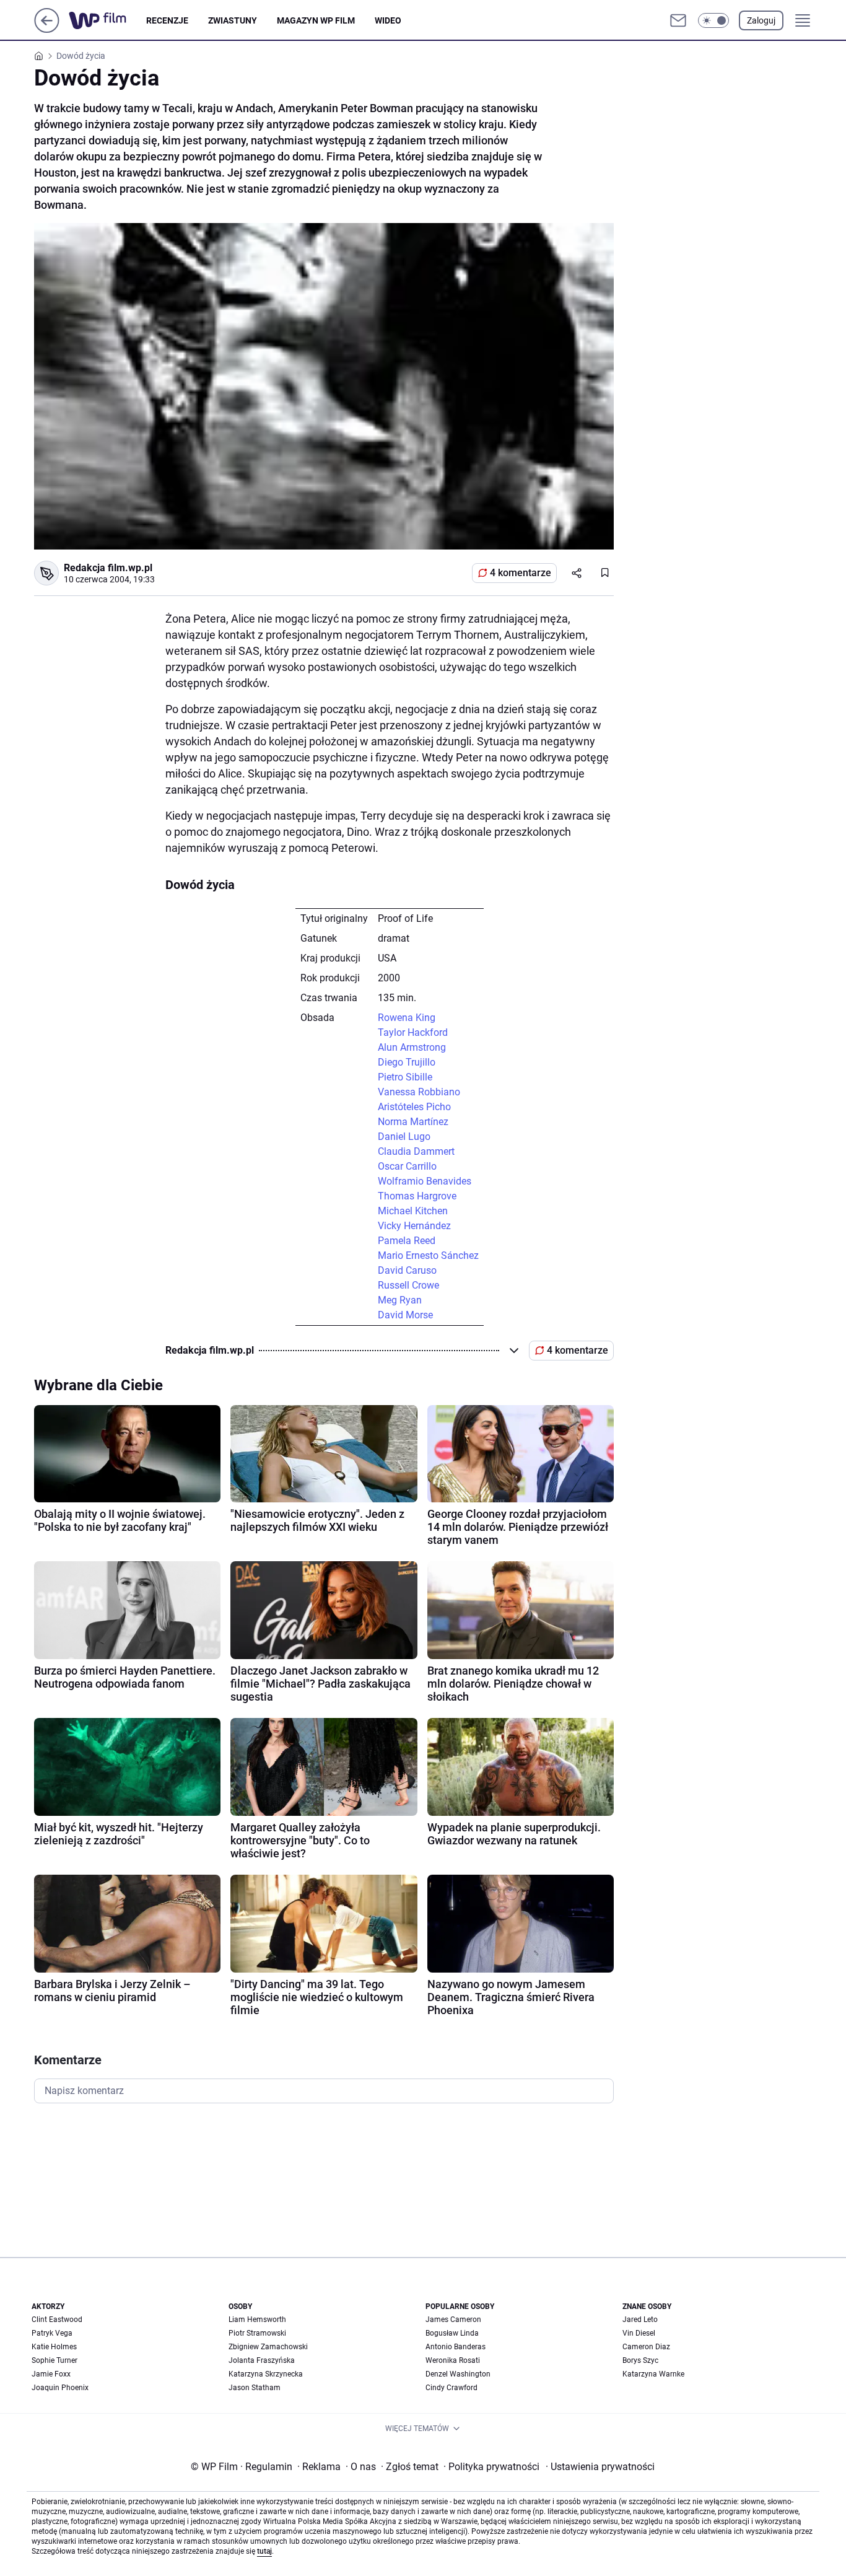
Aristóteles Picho (414, 1107)
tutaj (264, 2551)
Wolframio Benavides (425, 1181)
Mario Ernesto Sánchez (428, 1255)
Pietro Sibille (405, 1077)
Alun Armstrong (412, 1047)
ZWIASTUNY (233, 20)
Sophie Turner (55, 2360)
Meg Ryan (400, 1300)
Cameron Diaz (646, 2347)
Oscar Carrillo (407, 1166)
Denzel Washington (458, 2374)
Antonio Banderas (456, 2347)
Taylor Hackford (413, 1032)
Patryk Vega (52, 2333)
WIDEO (388, 20)
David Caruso (407, 1270)
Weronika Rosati (453, 2360)
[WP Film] (107, 20)
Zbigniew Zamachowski (268, 2347)
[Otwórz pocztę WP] (678, 20)
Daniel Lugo (404, 1137)
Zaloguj (761, 20)
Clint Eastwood (57, 2320)
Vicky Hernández (414, 1226)
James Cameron (453, 2320)
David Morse (405, 1315)
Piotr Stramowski (257, 2333)
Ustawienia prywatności (600, 2467)
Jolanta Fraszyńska (262, 2360)
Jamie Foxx (51, 2374)
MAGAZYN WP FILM (316, 20)
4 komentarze (521, 573)
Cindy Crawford (451, 2388)
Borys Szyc (640, 2360)
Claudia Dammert (416, 1151)
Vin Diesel (639, 2333)
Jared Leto (640, 2320)
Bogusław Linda (452, 2333)
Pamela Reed (407, 1241)
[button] (713, 20)
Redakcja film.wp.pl (108, 568)
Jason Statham (255, 2388)
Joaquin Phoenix (60, 2388)
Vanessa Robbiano (419, 1092)
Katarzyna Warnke (653, 2374)
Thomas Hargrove (417, 1196)
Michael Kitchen (413, 1211)
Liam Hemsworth (257, 2320)
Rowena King (407, 1018)
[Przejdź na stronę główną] (47, 29)
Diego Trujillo (407, 1062)
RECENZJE (167, 20)
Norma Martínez (413, 1122)
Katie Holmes (54, 2347)
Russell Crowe (408, 1285)
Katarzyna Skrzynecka (266, 2374)
